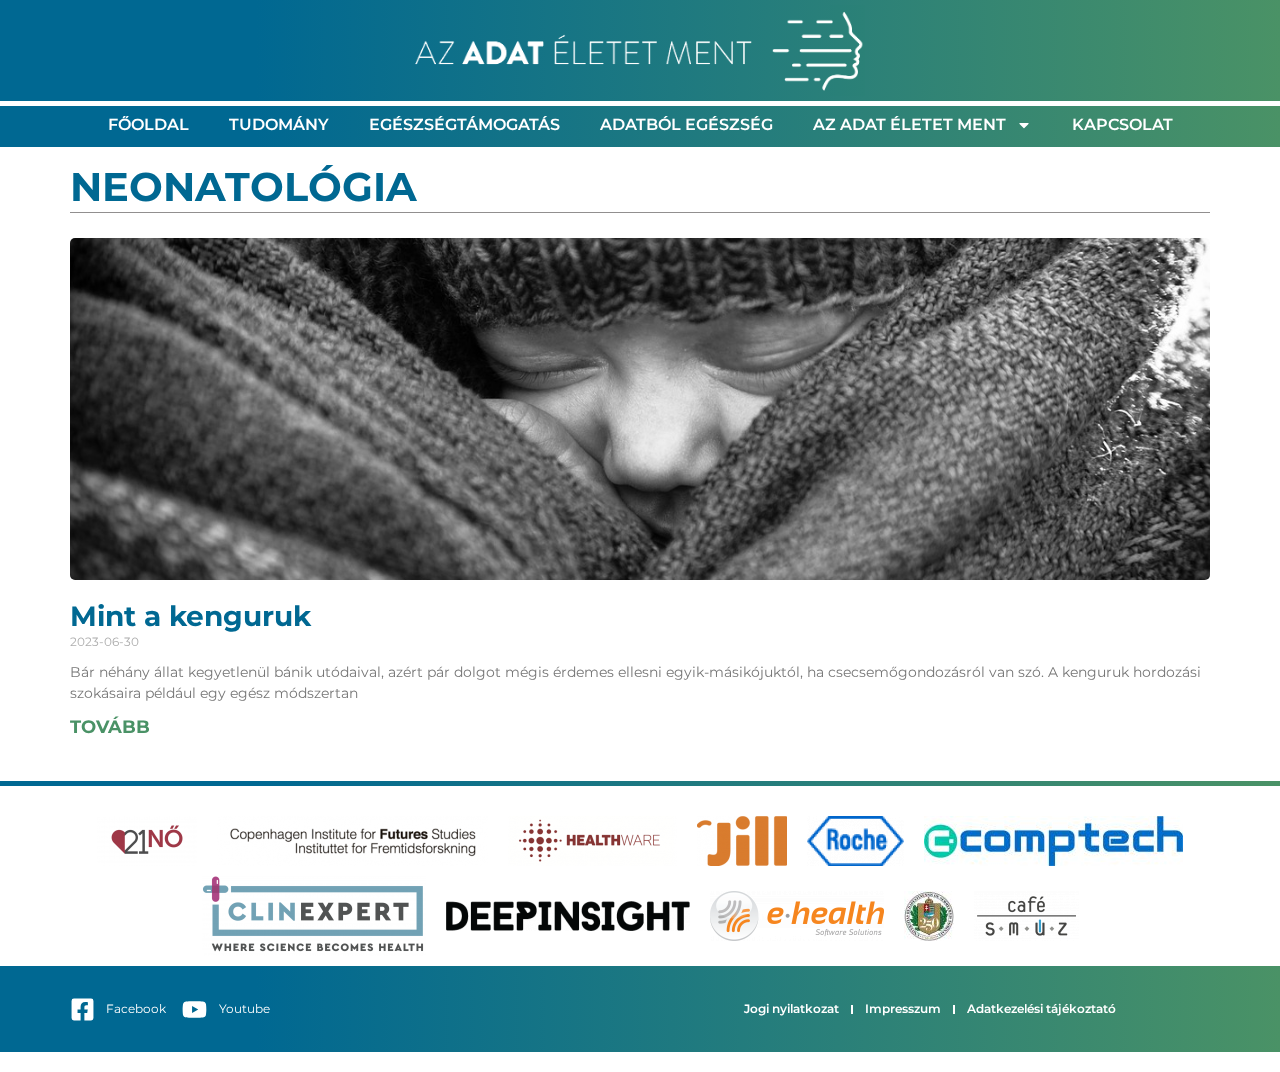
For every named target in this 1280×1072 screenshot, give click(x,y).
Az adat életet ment (909, 124)
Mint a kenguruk (190, 616)
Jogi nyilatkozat (791, 1008)
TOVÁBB (110, 727)
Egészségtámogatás (464, 124)
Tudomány (279, 124)
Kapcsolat (1122, 124)
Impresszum (903, 1008)
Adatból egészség (686, 124)
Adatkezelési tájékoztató (1041, 1008)
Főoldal (148, 124)
